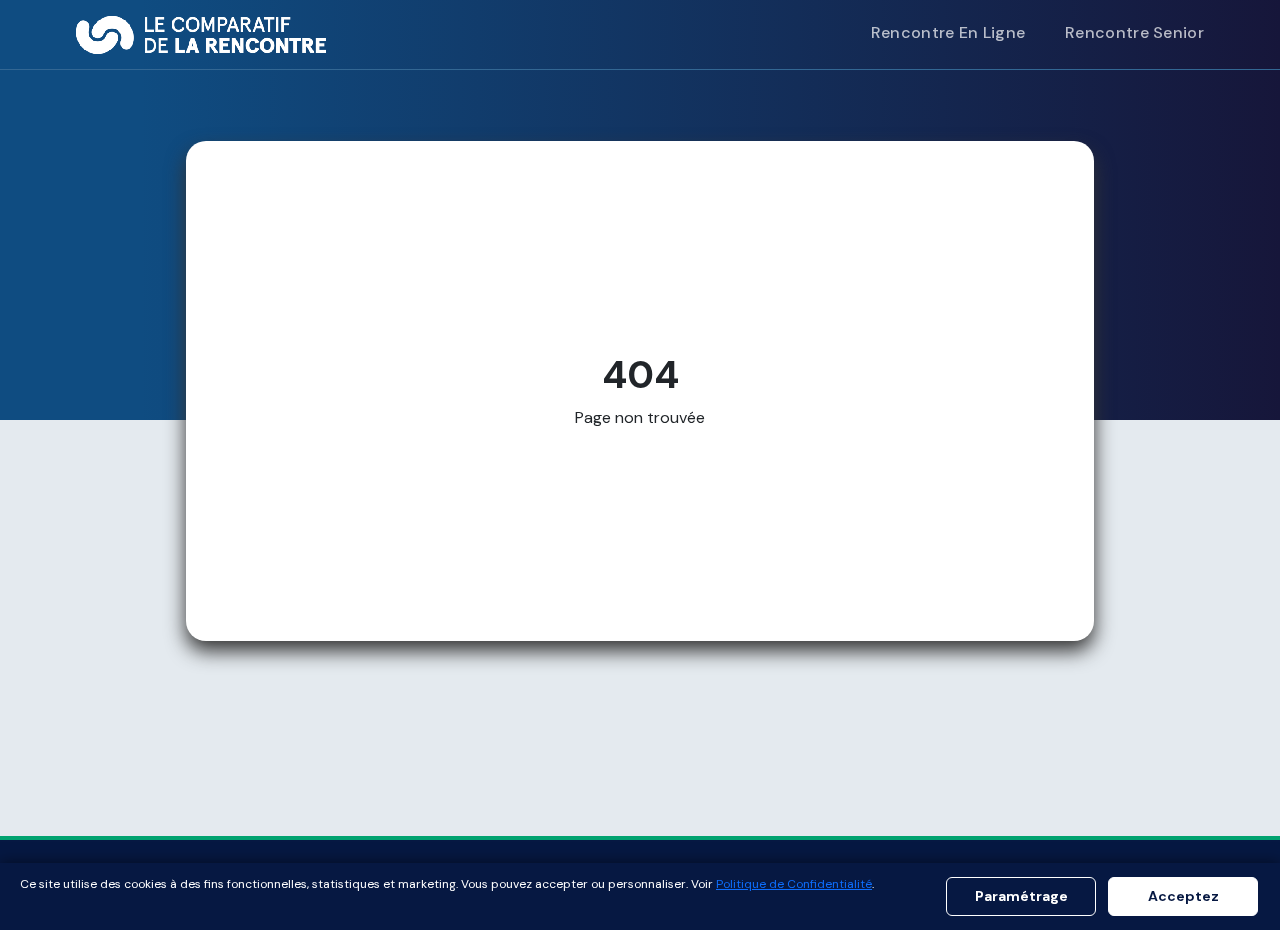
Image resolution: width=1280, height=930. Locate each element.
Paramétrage (1021, 896)
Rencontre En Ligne (948, 32)
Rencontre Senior (1134, 32)
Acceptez (1183, 896)
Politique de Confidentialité (794, 884)
